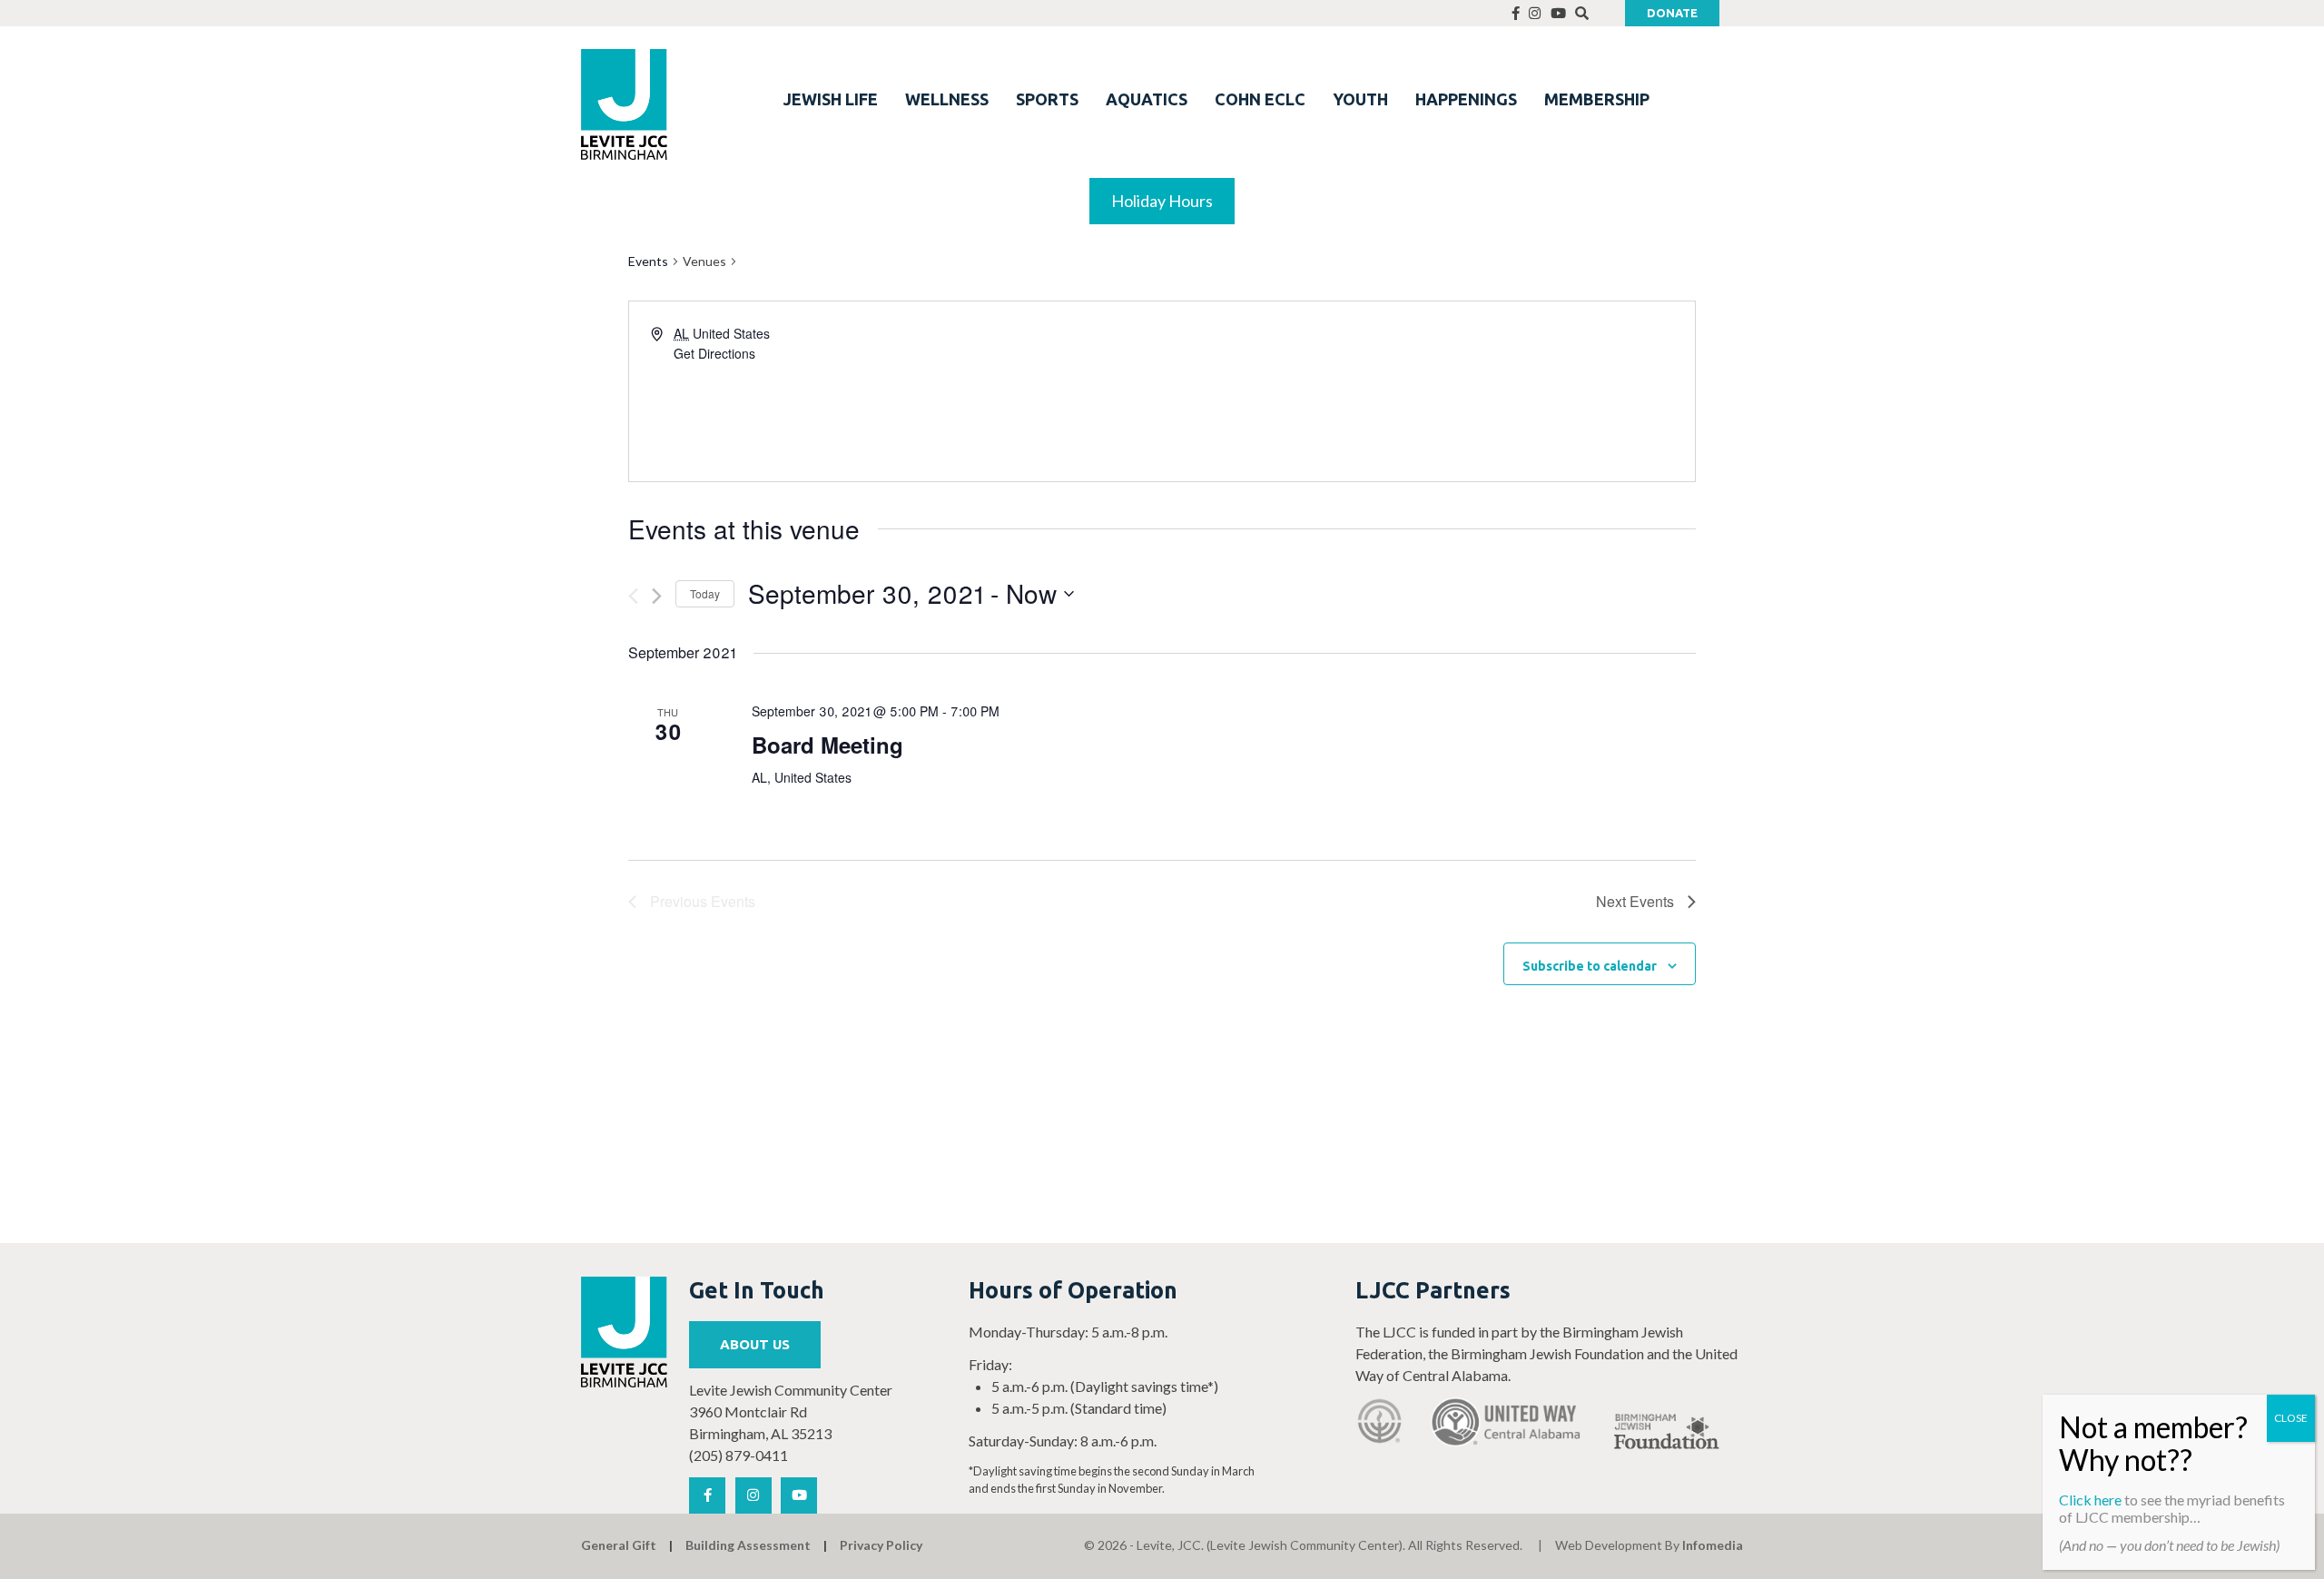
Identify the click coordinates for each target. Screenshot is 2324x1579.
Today (705, 593)
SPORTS (1047, 99)
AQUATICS (1147, 99)
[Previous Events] (633, 596)
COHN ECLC (1260, 99)
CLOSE (2291, 1418)
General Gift (619, 1545)
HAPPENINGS (1466, 99)
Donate (1672, 13)
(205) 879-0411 (739, 1455)
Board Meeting (827, 745)
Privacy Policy (881, 1545)
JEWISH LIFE (831, 99)
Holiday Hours (1162, 201)
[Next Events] (657, 596)
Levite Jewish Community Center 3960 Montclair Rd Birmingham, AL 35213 (791, 1411)
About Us (755, 1344)
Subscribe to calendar (1590, 966)
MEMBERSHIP (1597, 99)
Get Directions (714, 353)
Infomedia (1713, 1545)
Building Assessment (748, 1545)
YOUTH (1360, 99)
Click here (2090, 1500)
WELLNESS (947, 99)
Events (648, 261)
